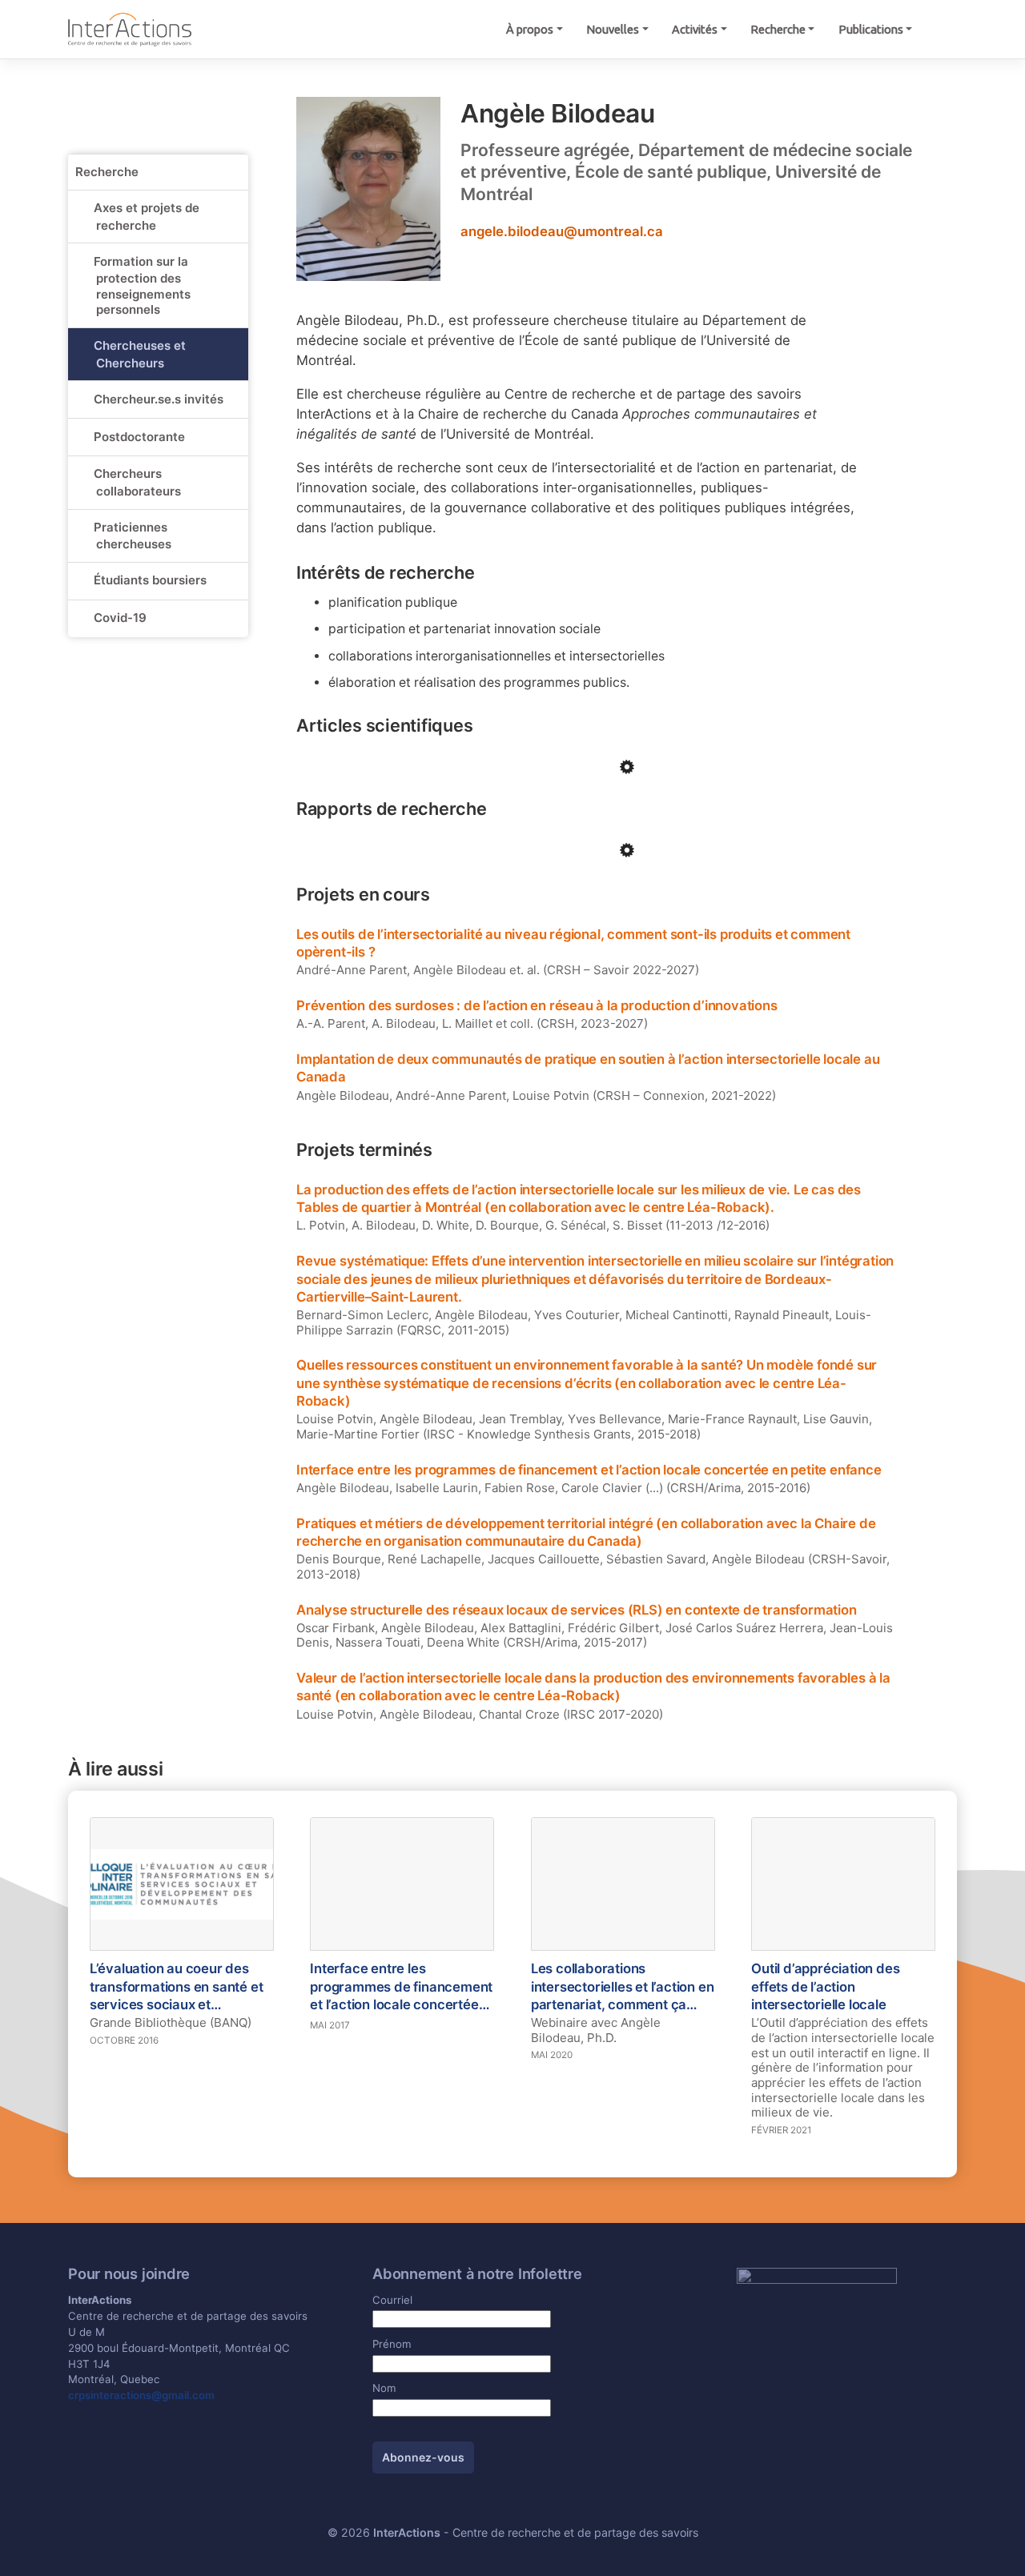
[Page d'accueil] (130, 29)
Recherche (778, 29)
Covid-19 (120, 618)
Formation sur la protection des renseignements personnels (142, 286)
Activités (695, 29)
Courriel (392, 2300)
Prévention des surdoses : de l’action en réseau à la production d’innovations (537, 1005)
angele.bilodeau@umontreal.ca (562, 231)
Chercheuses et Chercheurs (140, 354)
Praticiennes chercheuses (133, 536)
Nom (384, 2388)
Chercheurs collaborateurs (137, 482)
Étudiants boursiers (150, 580)
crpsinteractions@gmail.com (141, 2395)
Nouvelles (613, 29)
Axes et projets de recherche (147, 217)
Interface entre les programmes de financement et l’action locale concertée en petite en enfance (401, 1987)
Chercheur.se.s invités (159, 399)
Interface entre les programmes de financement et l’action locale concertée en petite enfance (589, 1470)
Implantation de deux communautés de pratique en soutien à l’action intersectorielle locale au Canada (588, 1068)
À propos (530, 29)
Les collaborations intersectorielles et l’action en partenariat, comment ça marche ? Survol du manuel (623, 1987)
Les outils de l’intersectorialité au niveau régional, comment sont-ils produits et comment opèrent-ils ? (573, 943)
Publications (871, 29)
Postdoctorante (139, 437)
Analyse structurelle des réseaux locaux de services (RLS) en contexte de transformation (577, 1610)
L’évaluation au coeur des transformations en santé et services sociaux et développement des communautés (177, 1987)
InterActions (407, 2532)
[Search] (941, 30)
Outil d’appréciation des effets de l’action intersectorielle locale (825, 1986)
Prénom (392, 2344)
